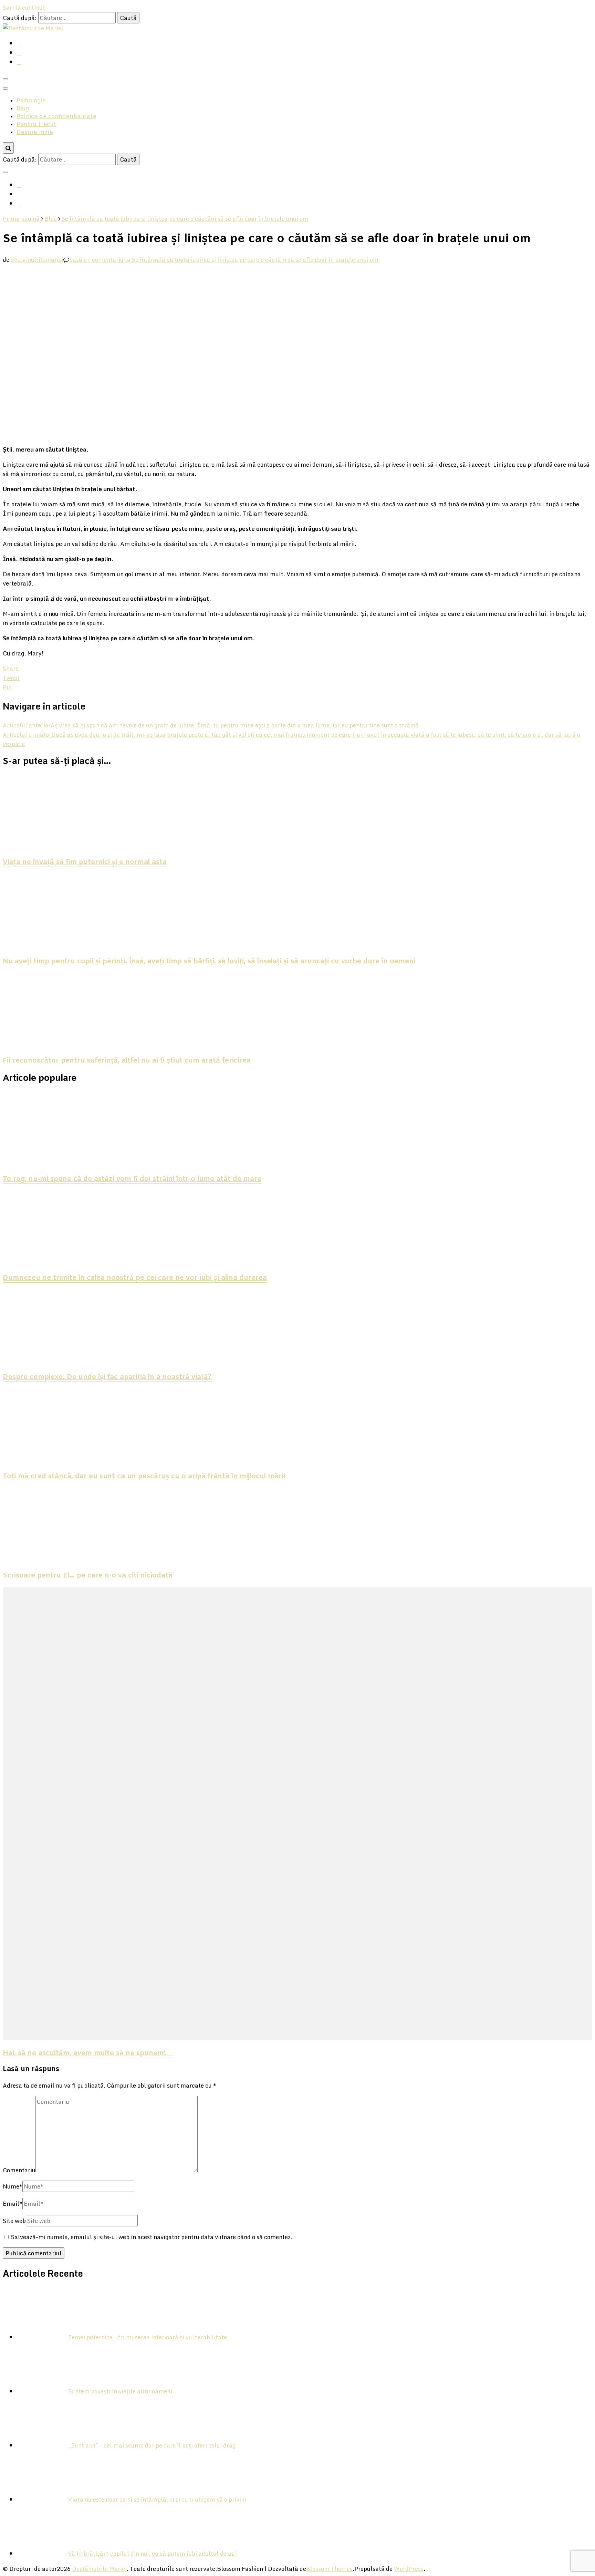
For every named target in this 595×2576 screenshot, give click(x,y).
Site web (14, 2221)
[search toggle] (8, 148)
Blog (23, 109)
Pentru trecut (36, 125)
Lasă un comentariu (224, 260)
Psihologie (31, 101)
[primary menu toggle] (6, 79)
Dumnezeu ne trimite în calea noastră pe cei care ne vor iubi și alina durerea (135, 1278)
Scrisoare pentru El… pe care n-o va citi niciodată (88, 1576)
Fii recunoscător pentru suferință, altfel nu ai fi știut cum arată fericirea (127, 1061)
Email (13, 2203)
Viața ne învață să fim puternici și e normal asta (85, 862)
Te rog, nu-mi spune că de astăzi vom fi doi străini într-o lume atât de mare (132, 1179)
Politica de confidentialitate (56, 117)
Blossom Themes (329, 2569)
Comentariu (19, 2170)
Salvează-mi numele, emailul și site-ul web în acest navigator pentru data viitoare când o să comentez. (152, 2237)
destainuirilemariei (37, 260)
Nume (13, 2186)
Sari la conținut (24, 7)
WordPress (409, 2569)
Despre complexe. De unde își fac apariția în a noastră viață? (107, 1377)
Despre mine (35, 132)
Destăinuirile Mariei (99, 2569)
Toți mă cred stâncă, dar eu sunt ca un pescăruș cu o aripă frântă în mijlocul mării (144, 1477)
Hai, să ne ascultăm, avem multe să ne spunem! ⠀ (88, 2053)
